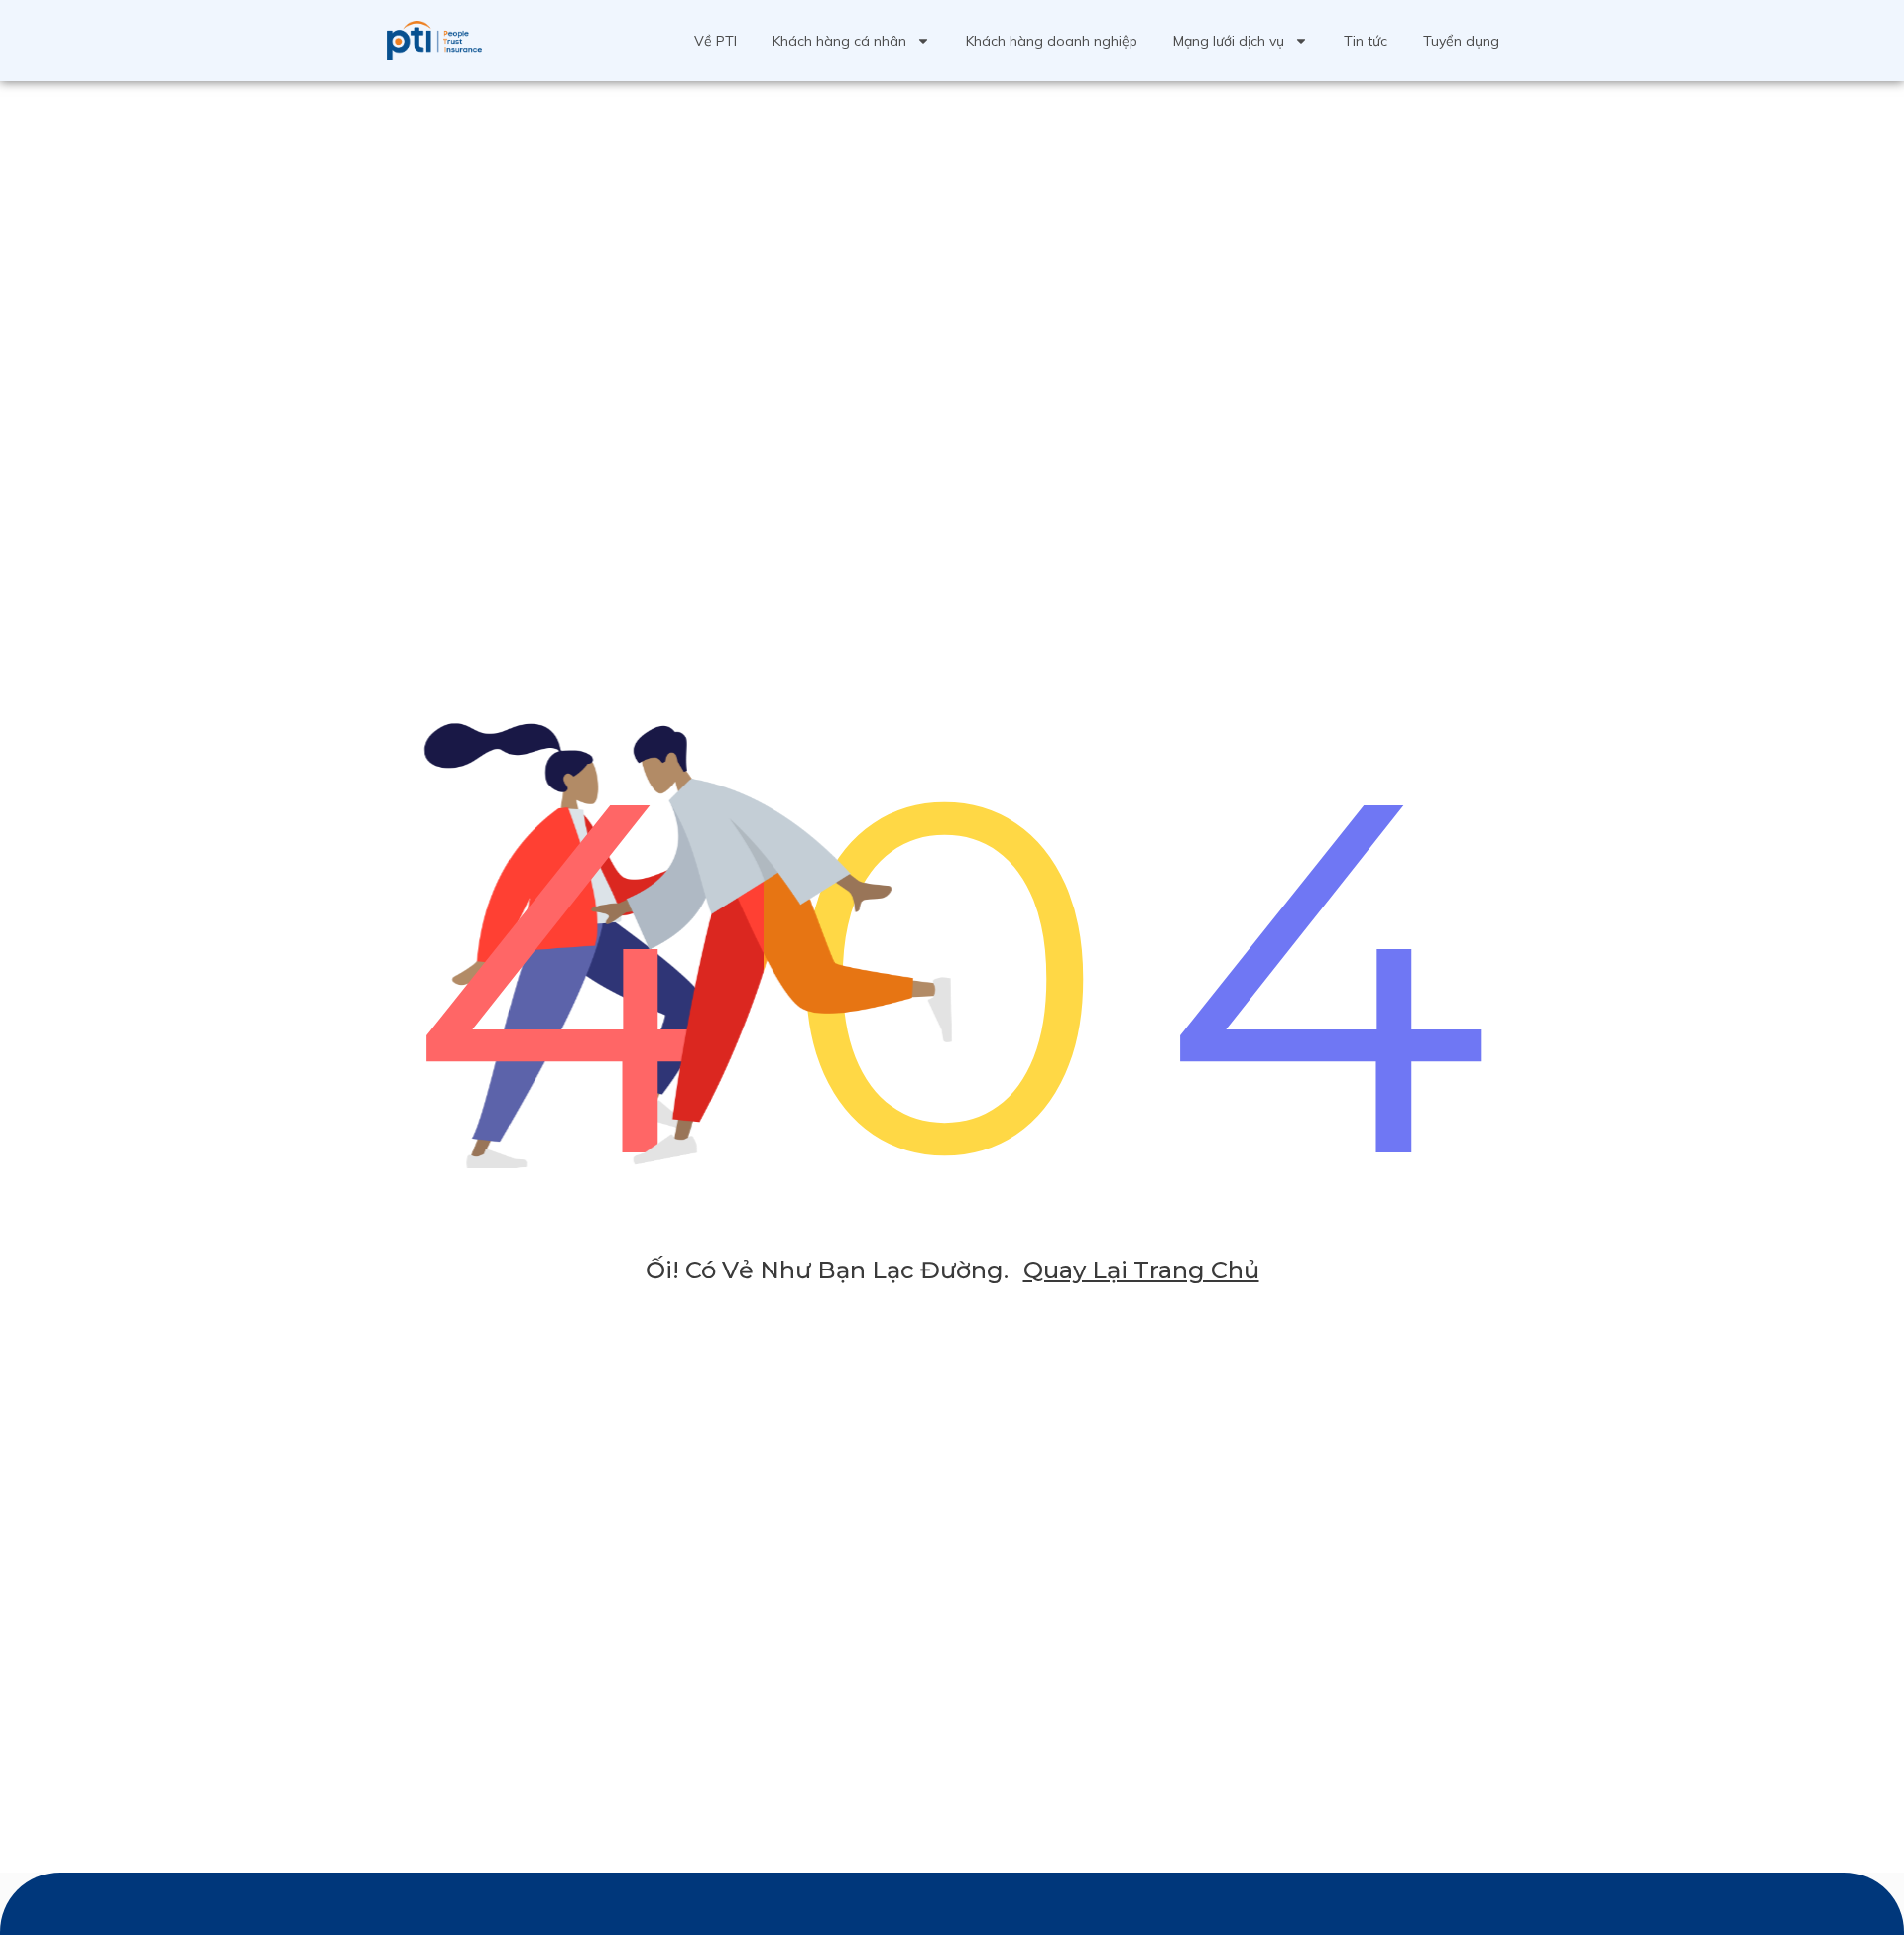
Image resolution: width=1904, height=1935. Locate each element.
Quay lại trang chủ (1141, 1270)
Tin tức (1366, 41)
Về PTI (715, 41)
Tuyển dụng (1461, 41)
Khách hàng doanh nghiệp (1052, 41)
